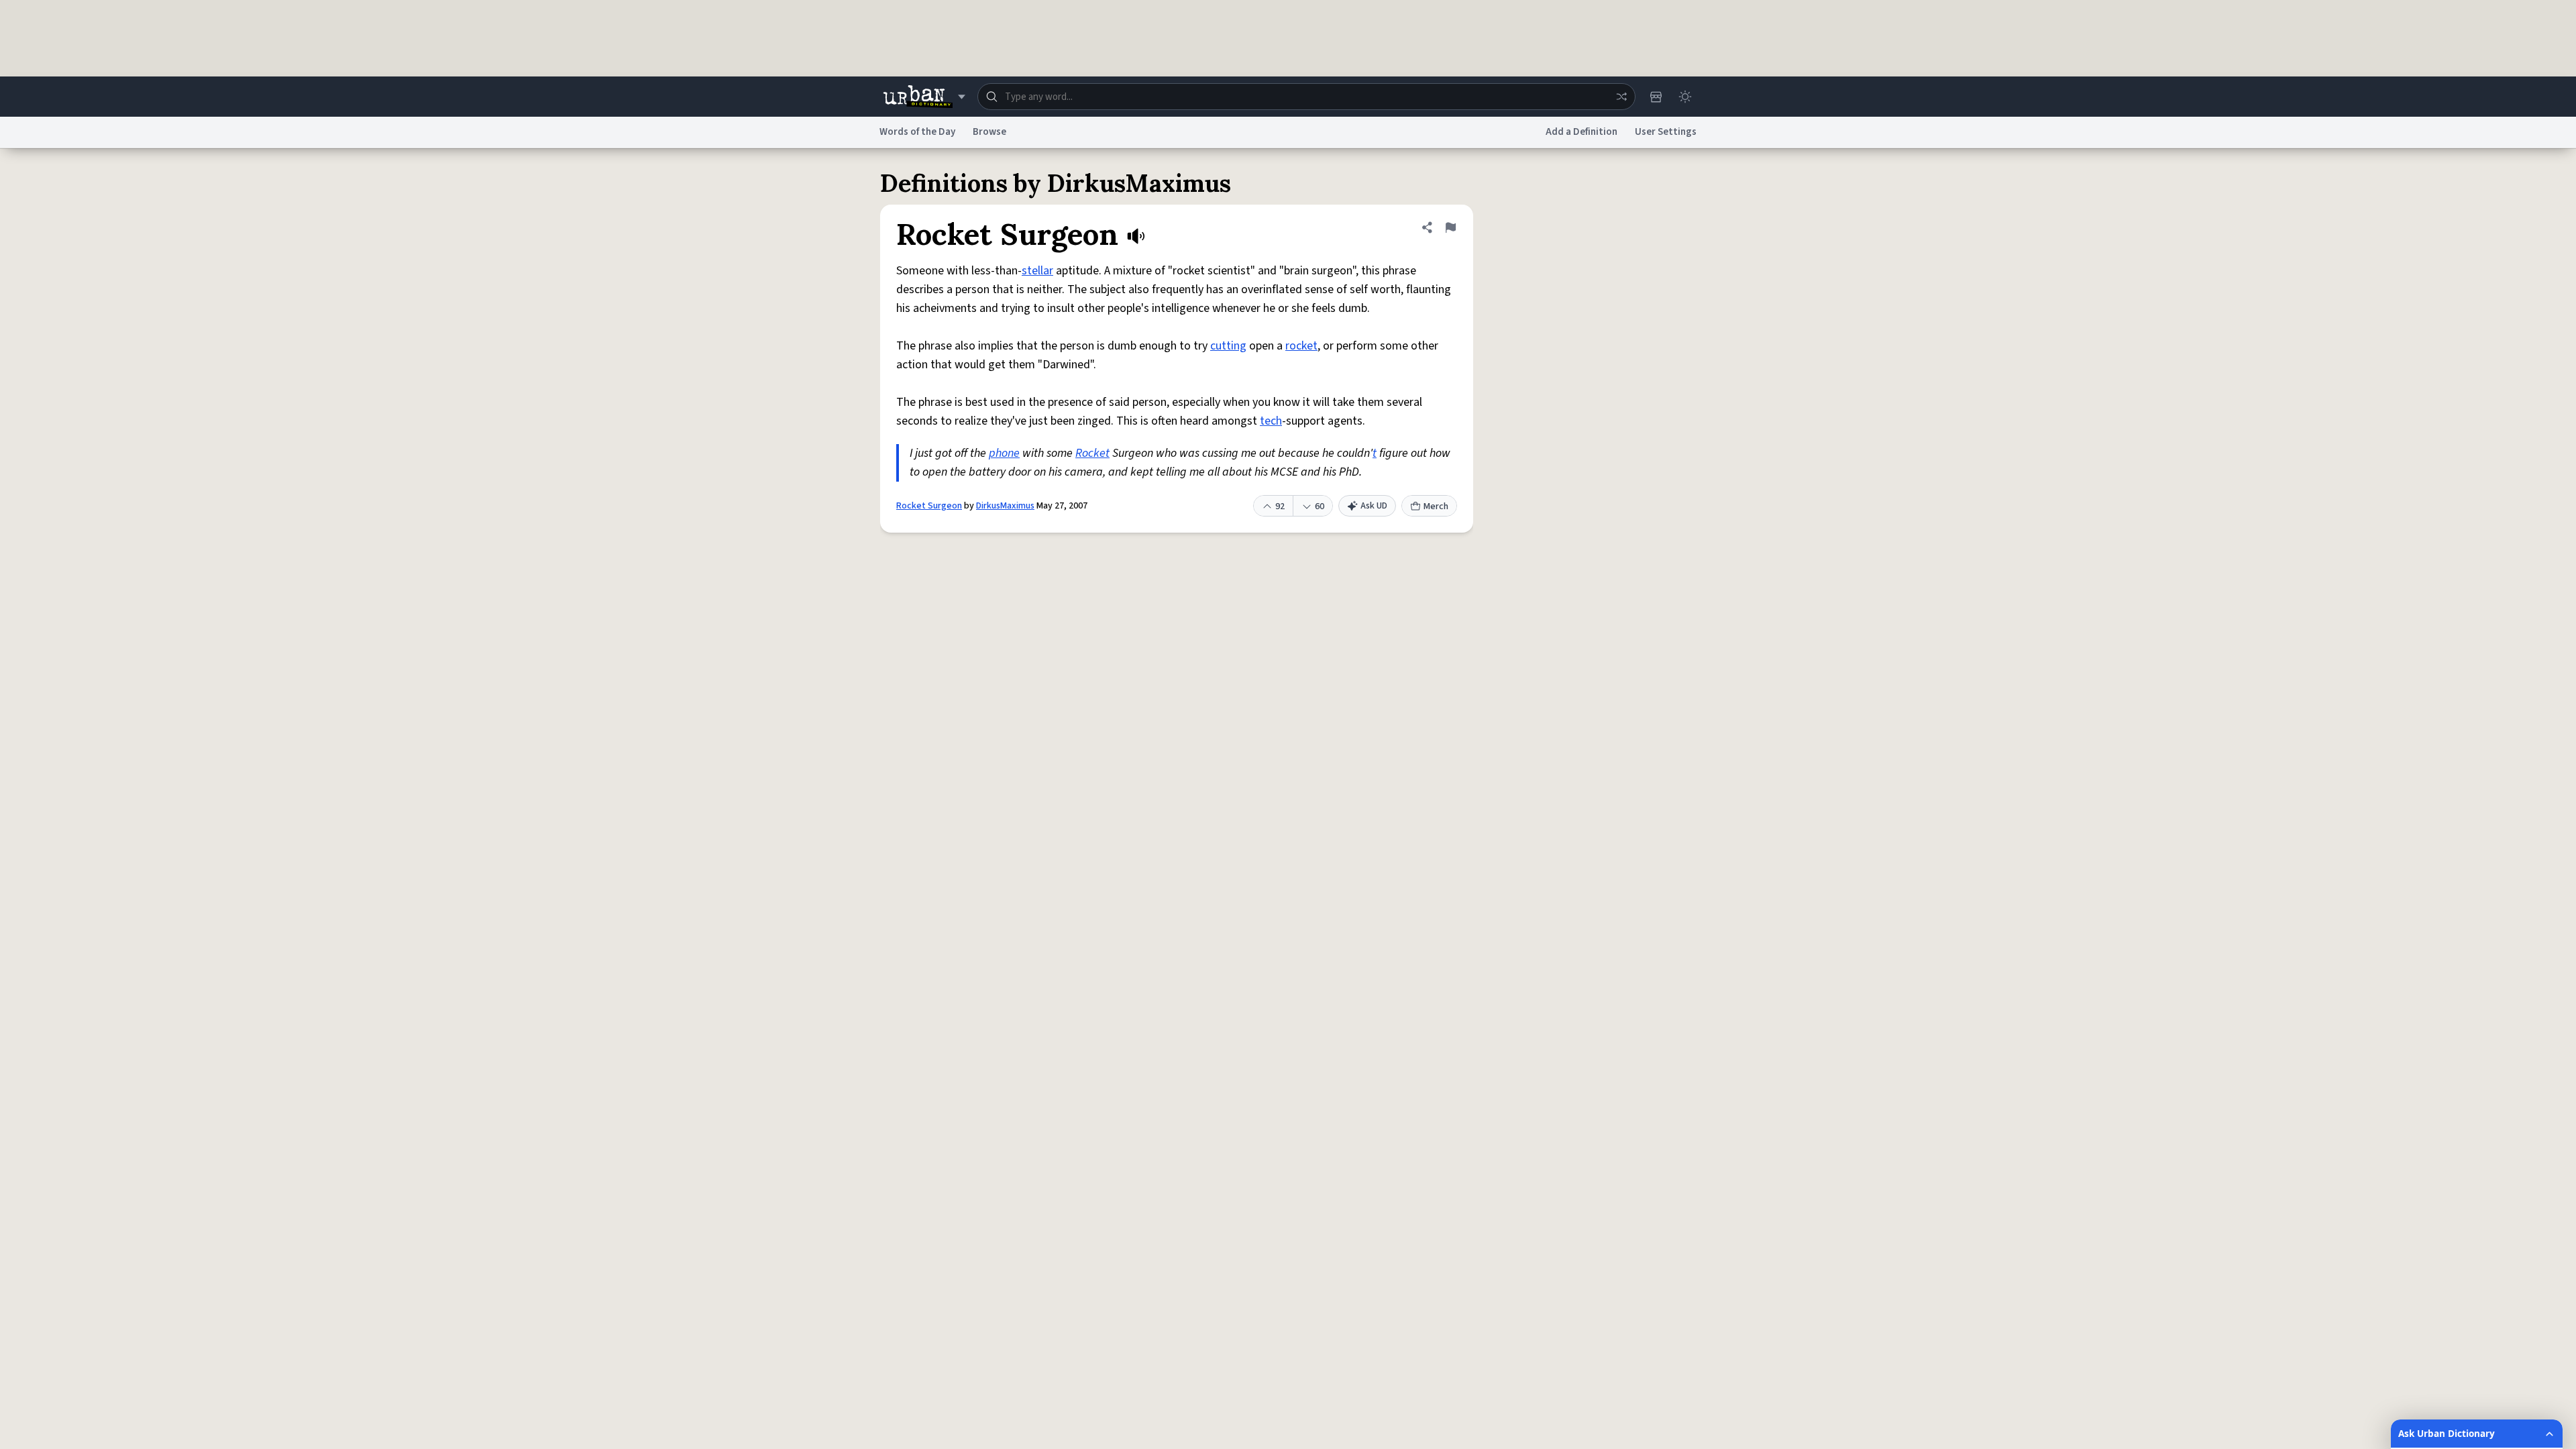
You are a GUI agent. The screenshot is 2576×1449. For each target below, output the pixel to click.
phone (1004, 453)
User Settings (1666, 132)
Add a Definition (1581, 132)
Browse (989, 132)
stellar (1037, 271)
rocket (1301, 346)
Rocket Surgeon (929, 506)
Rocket (1092, 453)
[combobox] (1306, 97)
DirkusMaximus (1005, 506)
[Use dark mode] (1685, 97)
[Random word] (1621, 97)
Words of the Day (917, 132)
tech (1271, 421)
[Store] (1656, 97)
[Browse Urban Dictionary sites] (924, 97)
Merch (1436, 506)
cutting (1228, 346)
